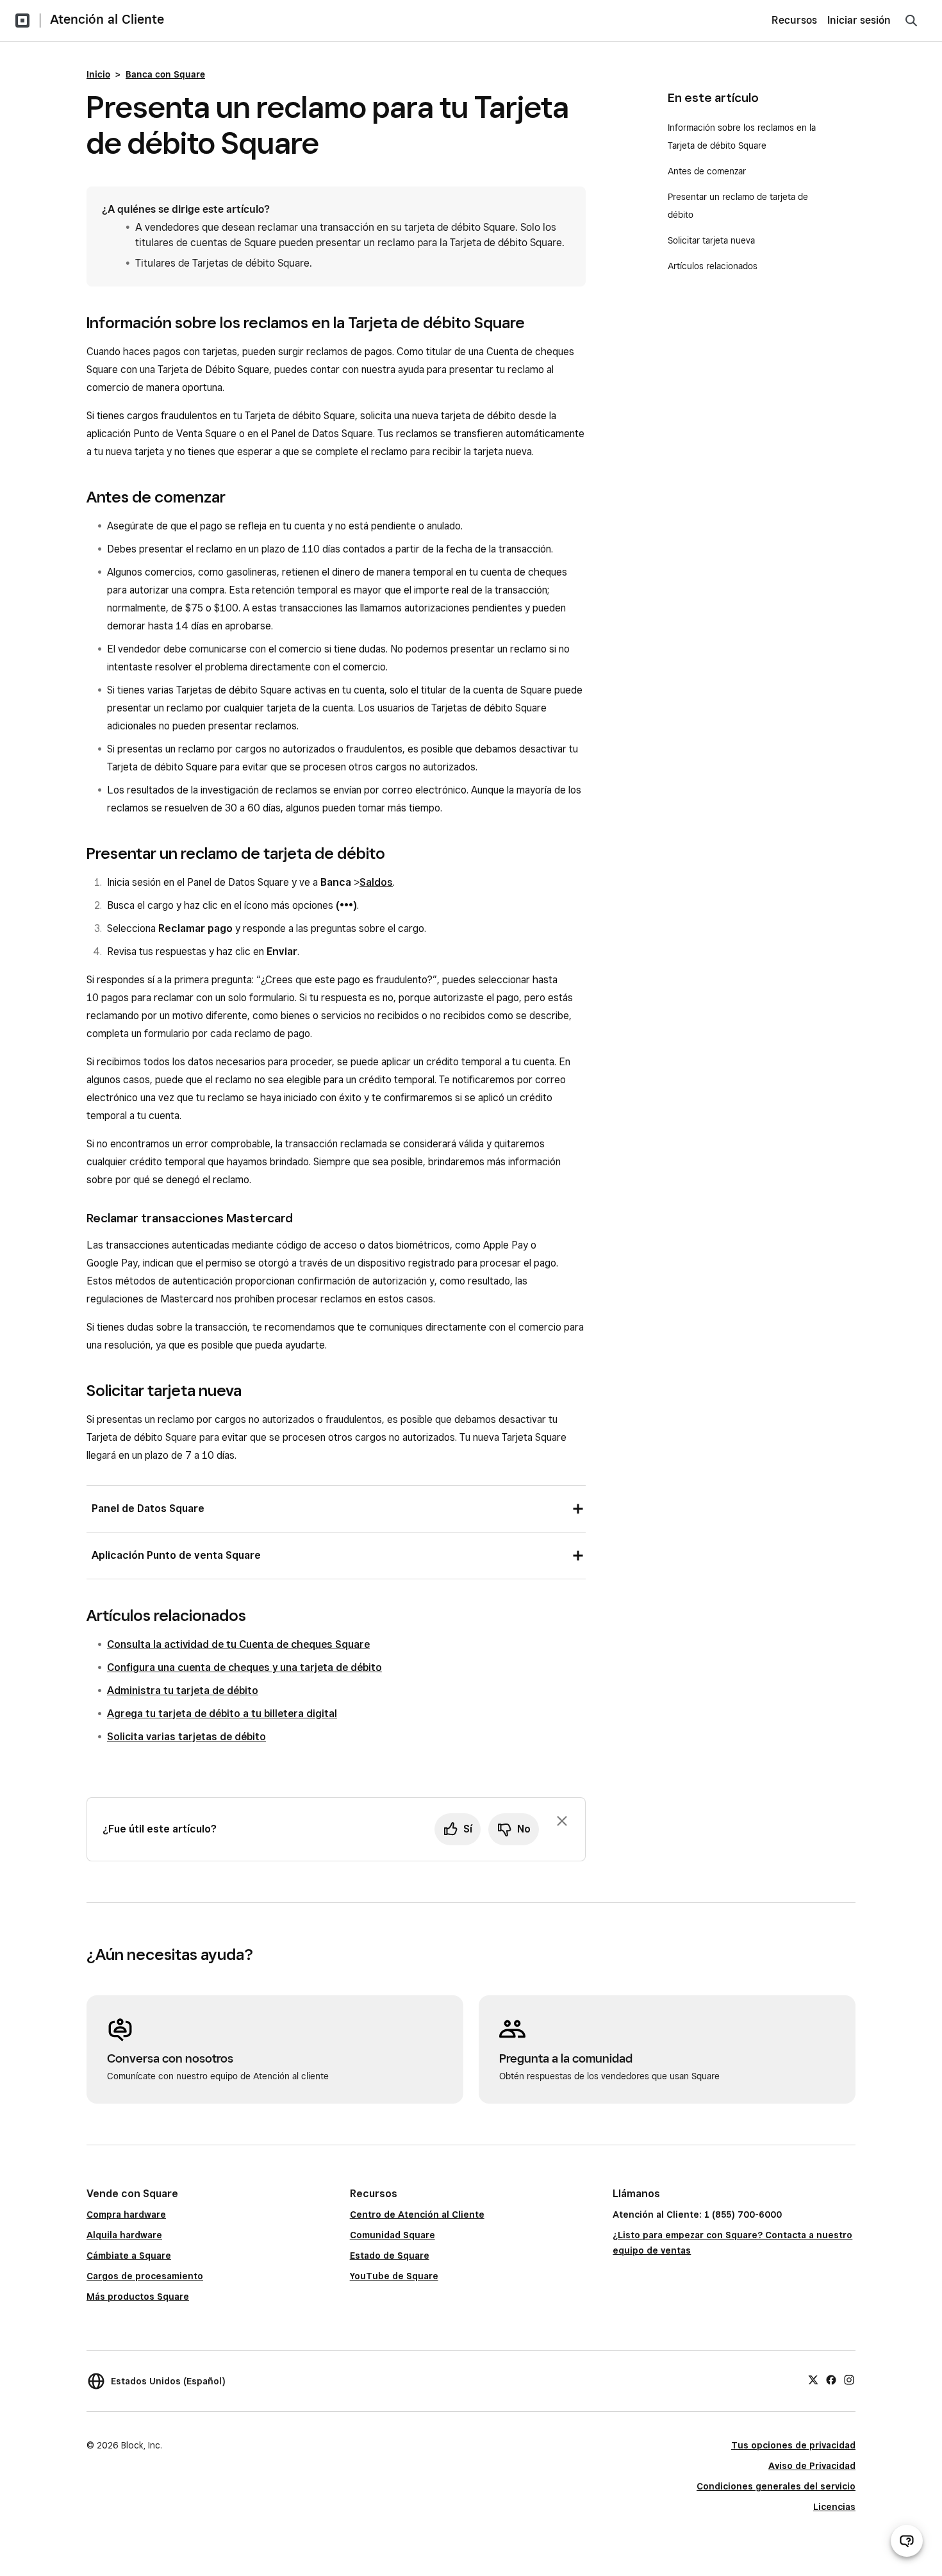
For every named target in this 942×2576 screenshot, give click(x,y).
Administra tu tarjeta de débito (183, 1691)
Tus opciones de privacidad (793, 2445)
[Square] (22, 21)
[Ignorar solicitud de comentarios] (562, 1821)
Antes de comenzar (707, 171)
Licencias (834, 2507)
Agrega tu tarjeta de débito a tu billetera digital (222, 1714)
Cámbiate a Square (129, 2256)
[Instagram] (849, 2379)
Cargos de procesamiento (145, 2276)
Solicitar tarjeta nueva (711, 240)
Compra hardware (126, 2215)
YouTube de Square (394, 2276)
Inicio (98, 74)
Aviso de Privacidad (812, 2466)
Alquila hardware (124, 2235)
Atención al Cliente (107, 19)
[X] (813, 2379)
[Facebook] (831, 2379)
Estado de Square (390, 2256)
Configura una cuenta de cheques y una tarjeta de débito (244, 1667)
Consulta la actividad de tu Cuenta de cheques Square (238, 1644)
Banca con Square (165, 74)
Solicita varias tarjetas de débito (186, 1737)
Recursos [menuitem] (794, 20)
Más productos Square (138, 2297)
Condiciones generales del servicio (776, 2486)
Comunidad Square (392, 2235)
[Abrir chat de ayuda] (907, 2541)
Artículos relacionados (713, 266)
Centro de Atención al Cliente (417, 2215)
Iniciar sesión (859, 20)
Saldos (376, 882)
